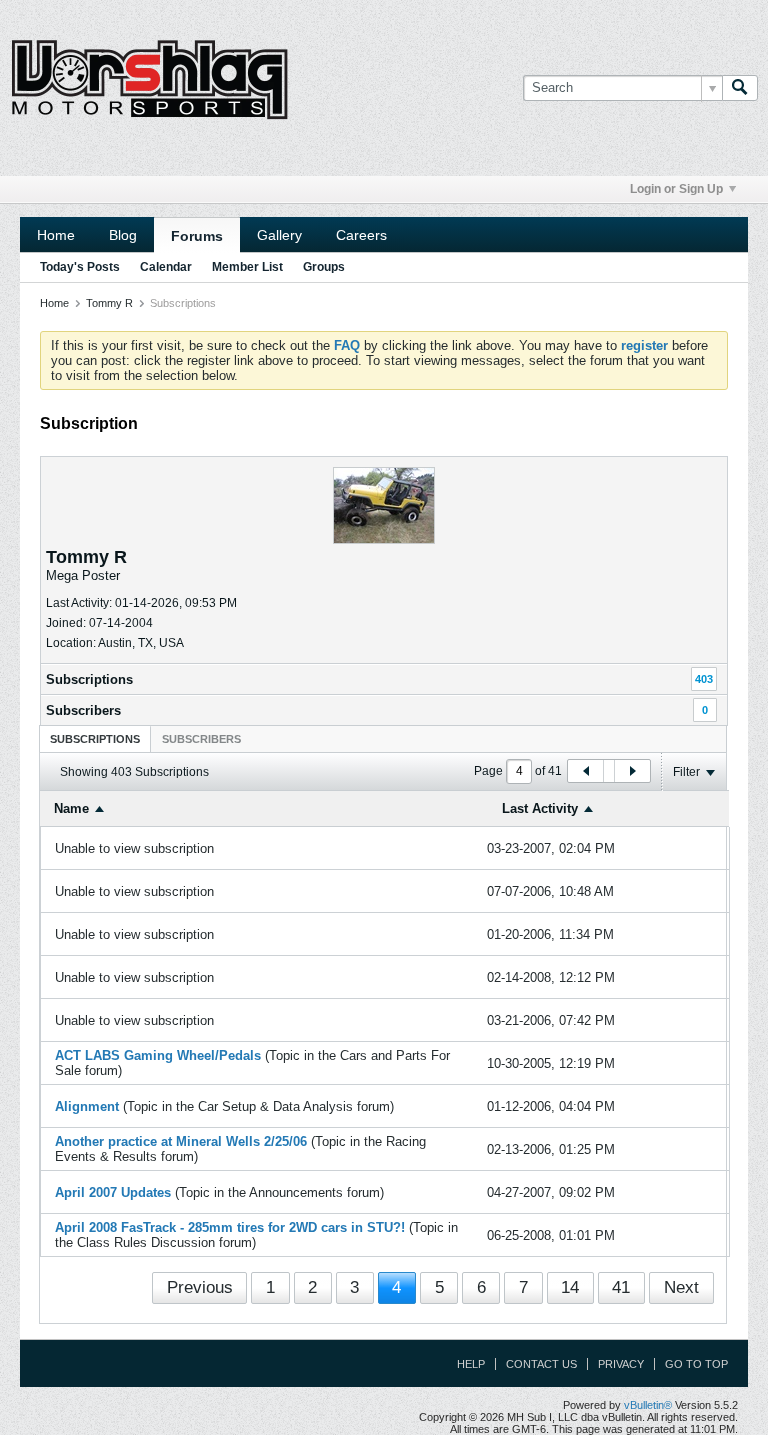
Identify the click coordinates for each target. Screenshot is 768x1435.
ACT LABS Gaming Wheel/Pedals (158, 1055)
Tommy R (109, 303)
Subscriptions (89, 679)
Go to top (696, 1364)
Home (56, 235)
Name (71, 808)
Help (471, 1364)
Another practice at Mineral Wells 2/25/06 (181, 1141)
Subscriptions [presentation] (95, 739)
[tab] (95, 738)
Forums (197, 236)
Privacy (621, 1364)
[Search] (740, 88)
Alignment (87, 1106)
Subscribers (83, 710)
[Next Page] (632, 771)
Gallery (279, 235)
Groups (324, 267)
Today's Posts (80, 267)
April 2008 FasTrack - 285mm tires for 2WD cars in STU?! (230, 1227)
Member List (247, 267)
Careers (361, 235)
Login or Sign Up (676, 189)
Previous (200, 1287)
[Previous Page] (586, 771)
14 (570, 1287)
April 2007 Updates (113, 1192)
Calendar (166, 267)
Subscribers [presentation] (201, 739)
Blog (123, 235)
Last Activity (540, 808)
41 (621, 1287)
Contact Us (541, 1364)
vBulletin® (648, 1405)
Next (681, 1287)
